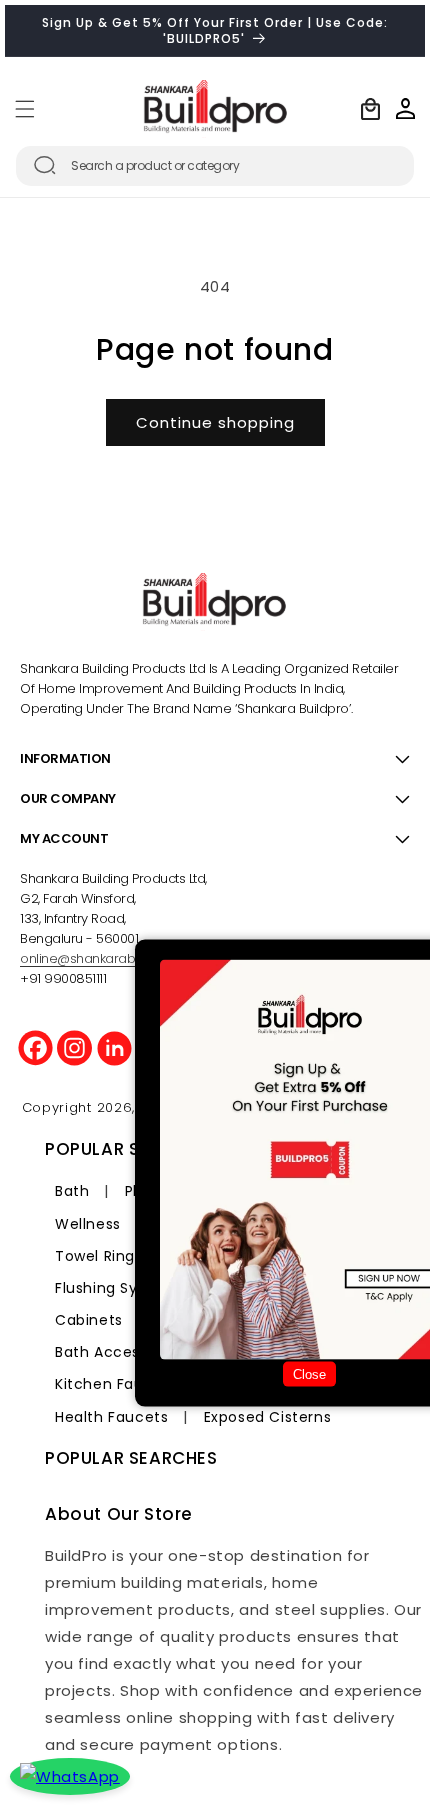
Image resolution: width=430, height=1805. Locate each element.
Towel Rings (99, 1256)
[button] (25, 109)
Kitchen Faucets (116, 1384)
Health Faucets (111, 1417)
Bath (72, 1191)
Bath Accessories (119, 1352)
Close (309, 1374)
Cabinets (89, 1320)
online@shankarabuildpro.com (114, 958)
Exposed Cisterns (268, 1417)
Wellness (88, 1224)
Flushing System (116, 1288)
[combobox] (215, 166)
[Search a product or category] (45, 165)
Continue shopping (215, 422)
